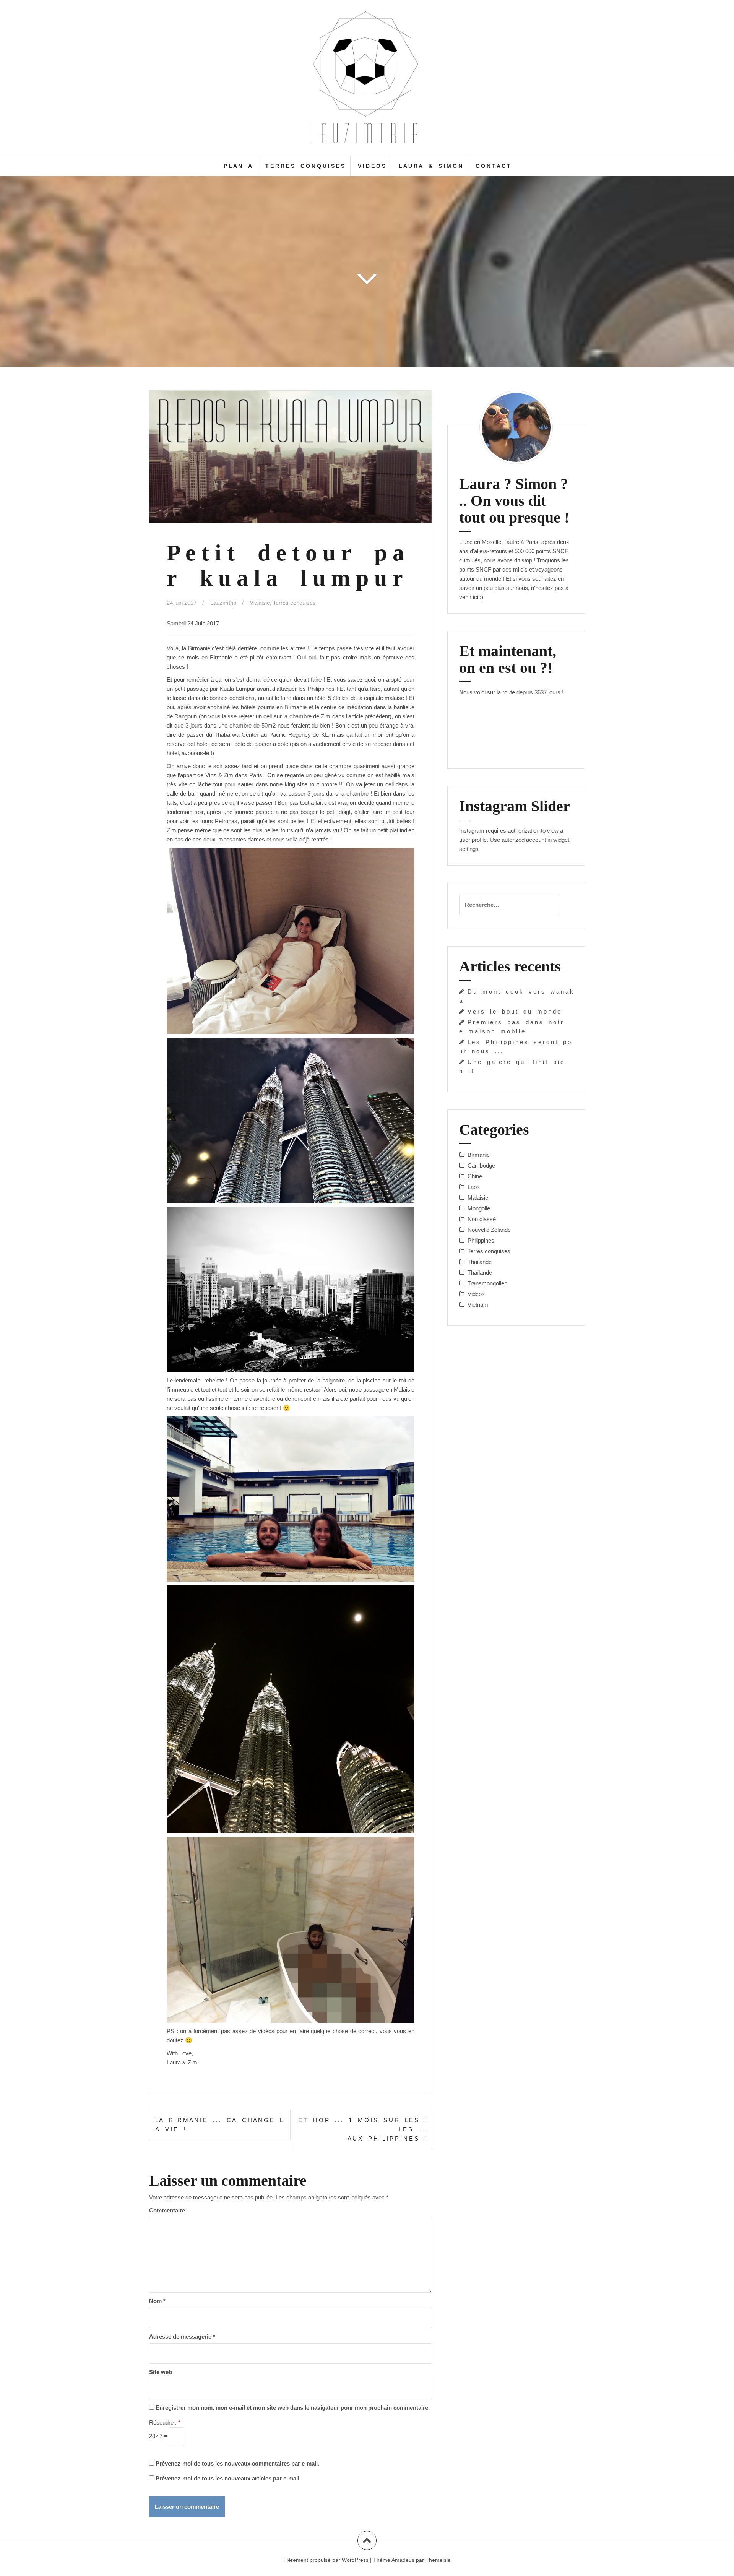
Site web (161, 2372)
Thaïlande (480, 1273)
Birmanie (479, 1155)
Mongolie (479, 1208)
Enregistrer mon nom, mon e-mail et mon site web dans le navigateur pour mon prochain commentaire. (293, 2408)
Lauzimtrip (223, 603)
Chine (475, 1176)
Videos (476, 1294)
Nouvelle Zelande (489, 1230)
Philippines (481, 1240)
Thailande (480, 1262)
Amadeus (403, 2560)
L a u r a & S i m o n (430, 166)
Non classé (482, 1219)
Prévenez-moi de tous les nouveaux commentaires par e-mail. (237, 2463)
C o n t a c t (493, 166)
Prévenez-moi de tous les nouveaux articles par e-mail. (228, 2478)
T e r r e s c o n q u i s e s (305, 166)
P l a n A (238, 166)
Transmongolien (487, 1283)
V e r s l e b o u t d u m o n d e (514, 1011)
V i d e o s (372, 166)
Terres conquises (294, 603)
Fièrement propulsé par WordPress (326, 2560)
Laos (474, 1187)
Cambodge (481, 1165)
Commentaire (167, 2210)
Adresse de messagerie (182, 2336)
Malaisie (260, 603)
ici (476, 597)
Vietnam (478, 1305)
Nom (157, 2301)
